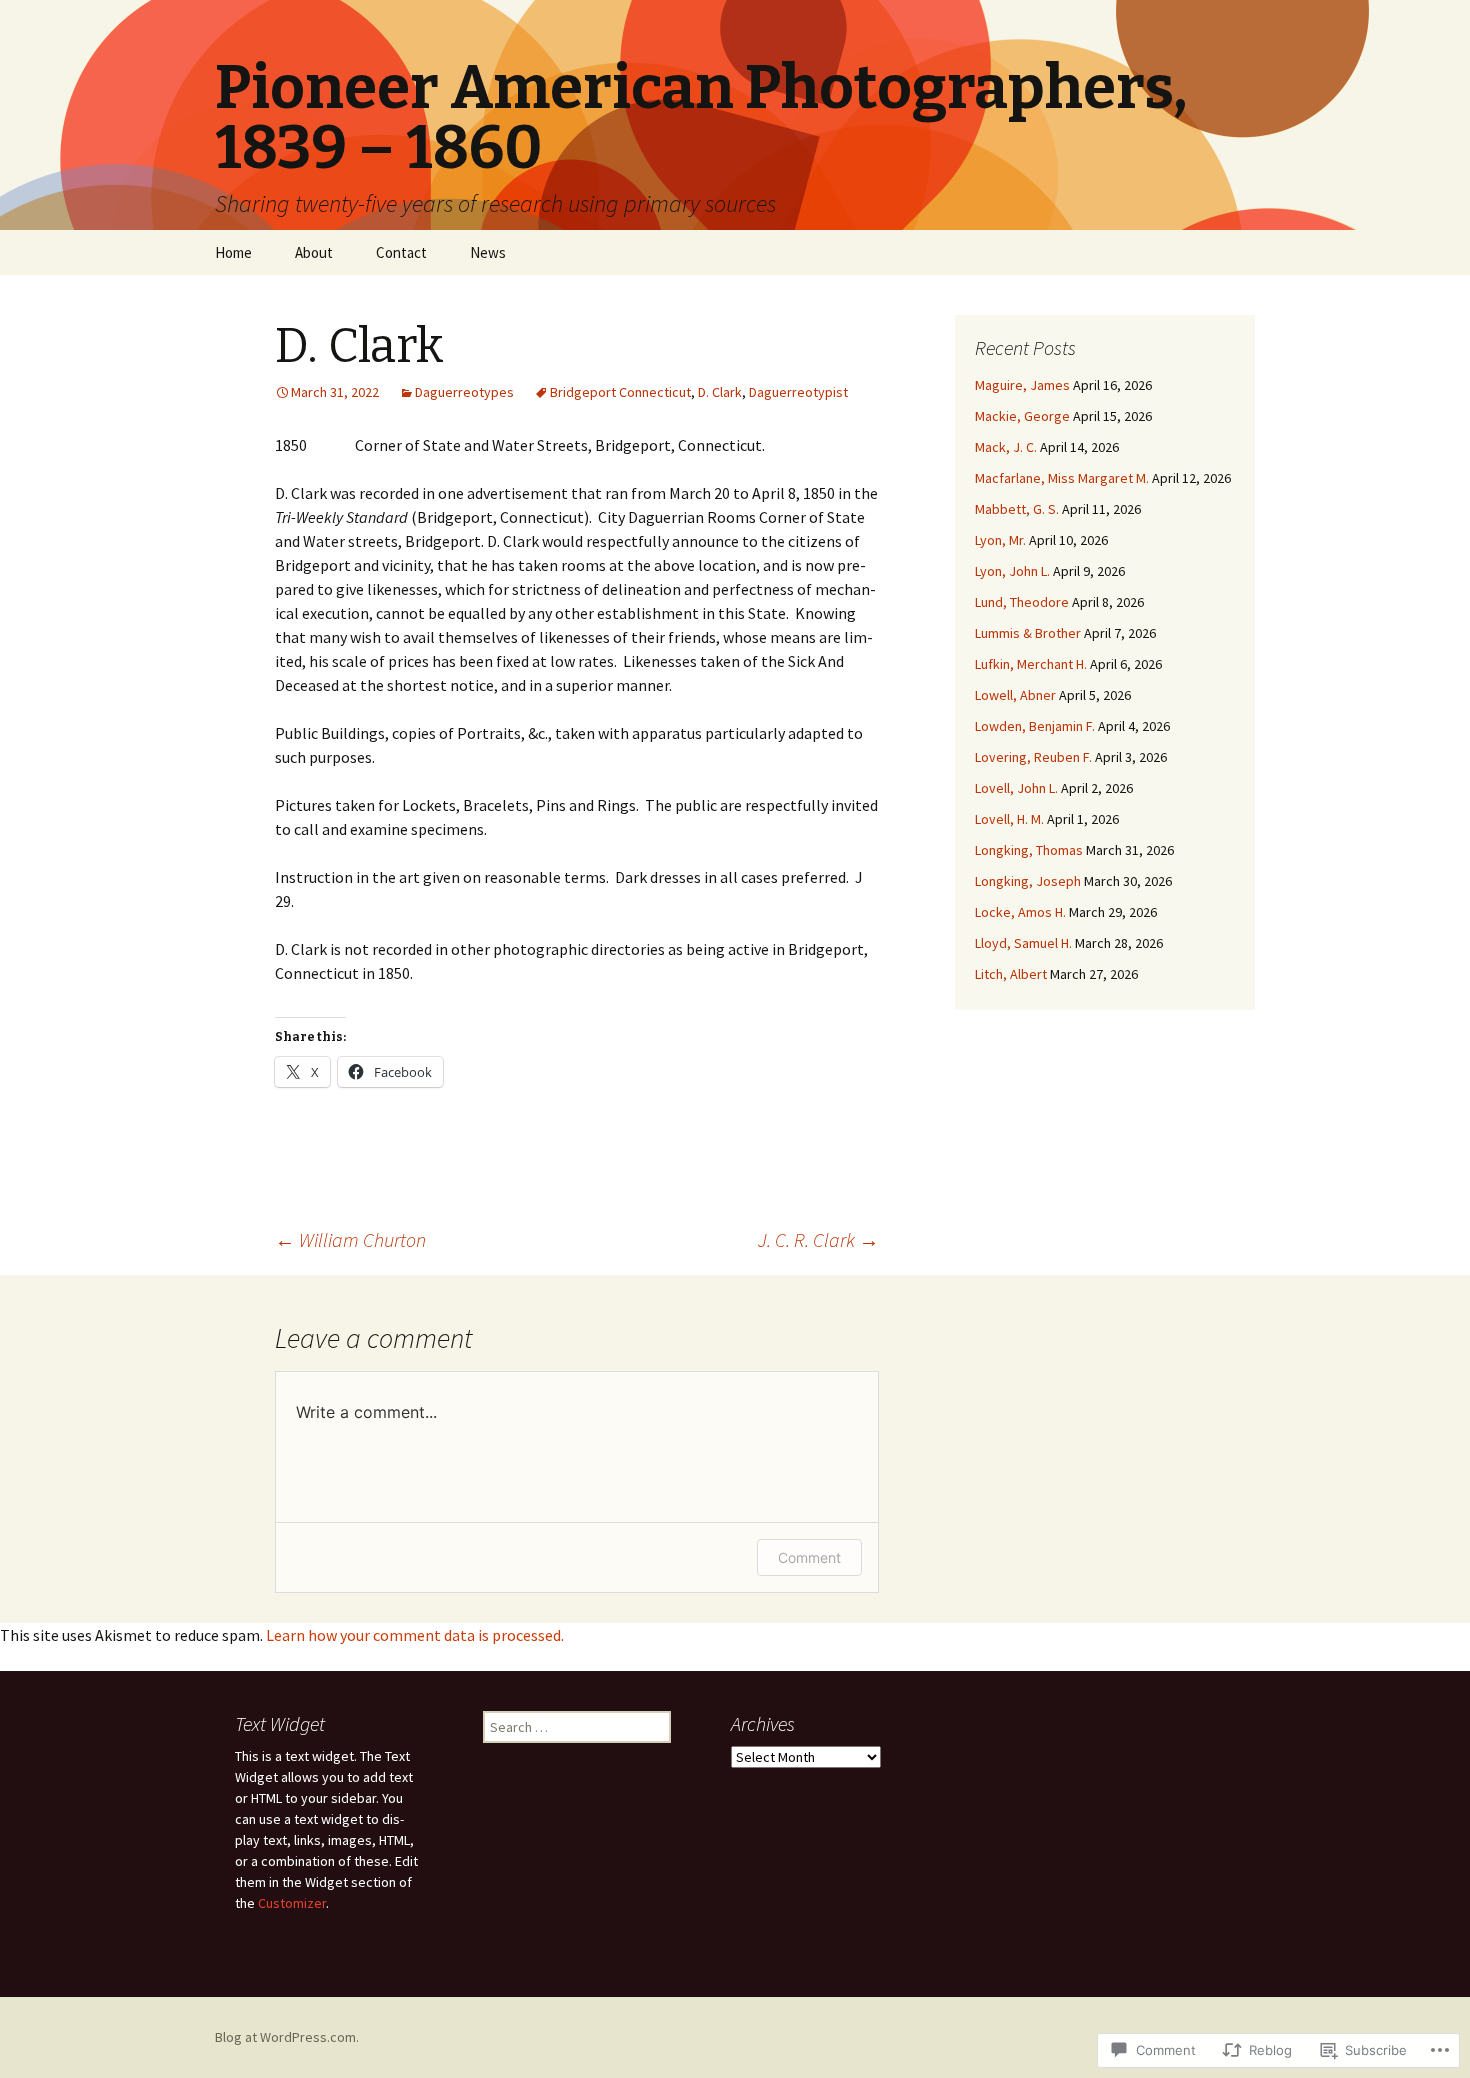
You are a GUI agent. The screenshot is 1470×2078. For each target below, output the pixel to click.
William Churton (350, 1239)
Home (233, 252)
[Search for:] (1238, 253)
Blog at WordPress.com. (287, 2037)
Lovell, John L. (1016, 788)
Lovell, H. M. (1009, 819)
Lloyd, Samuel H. (1023, 943)
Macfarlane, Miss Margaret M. (1062, 478)
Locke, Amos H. (1020, 912)
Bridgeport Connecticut (620, 392)
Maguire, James (1022, 385)
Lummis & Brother (1028, 633)
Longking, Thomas (1029, 850)
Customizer (292, 1903)
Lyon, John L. (1012, 571)
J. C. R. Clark (818, 1239)
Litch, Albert (1011, 974)
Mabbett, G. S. (1017, 509)
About (314, 252)
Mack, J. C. (1006, 447)
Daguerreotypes (464, 392)
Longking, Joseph (1028, 881)
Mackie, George (1022, 416)
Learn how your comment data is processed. (415, 1635)
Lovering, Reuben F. (1033, 757)
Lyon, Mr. (1000, 540)
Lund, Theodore (1022, 602)
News (488, 252)
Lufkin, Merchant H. (1031, 664)
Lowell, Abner (1015, 695)
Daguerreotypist (798, 392)
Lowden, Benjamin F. (1035, 726)
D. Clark (720, 392)
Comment (809, 1557)
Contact (401, 252)
